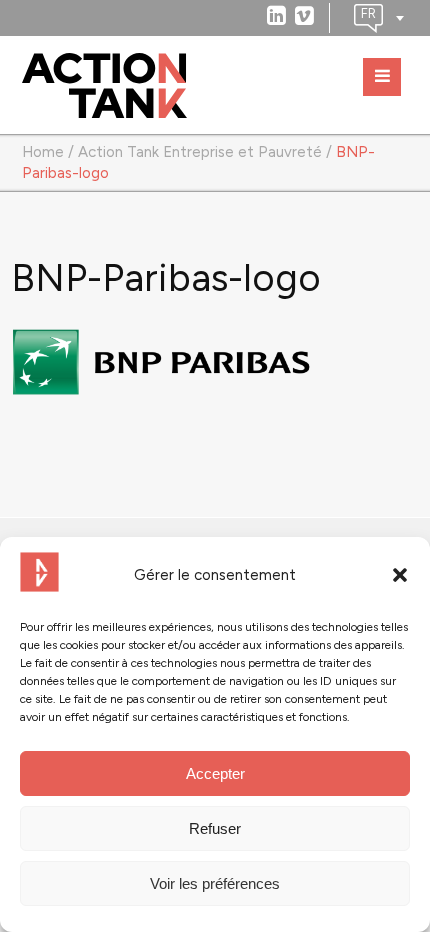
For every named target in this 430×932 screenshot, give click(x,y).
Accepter (215, 773)
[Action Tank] (104, 86)
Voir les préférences (215, 883)
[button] (400, 575)
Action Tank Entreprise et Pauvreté (200, 152)
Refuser (215, 828)
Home (43, 152)
